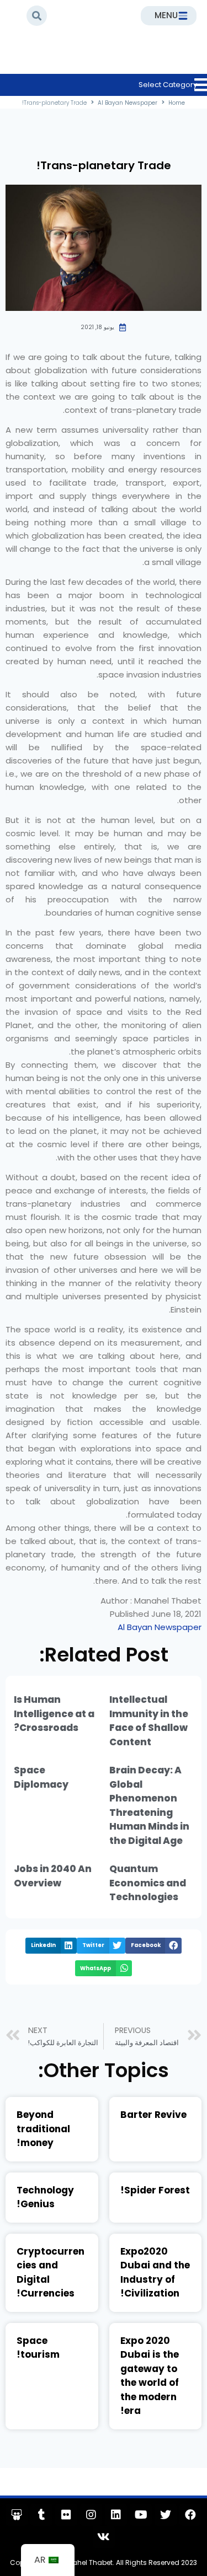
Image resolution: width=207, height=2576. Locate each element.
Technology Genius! (45, 2197)
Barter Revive (153, 2115)
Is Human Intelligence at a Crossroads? (54, 1714)
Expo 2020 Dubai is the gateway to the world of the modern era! (150, 2376)
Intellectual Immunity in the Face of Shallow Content (149, 1721)
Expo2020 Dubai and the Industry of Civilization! (155, 2273)
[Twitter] (166, 2515)
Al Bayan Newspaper (63, 58)
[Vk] (104, 2537)
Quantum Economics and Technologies (148, 1883)
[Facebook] (190, 2515)
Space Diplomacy (41, 1777)
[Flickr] (66, 2515)
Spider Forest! (155, 2190)
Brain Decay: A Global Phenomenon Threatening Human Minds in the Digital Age (149, 1805)
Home (133, 58)
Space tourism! (38, 2348)
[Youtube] (141, 2515)
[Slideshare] (17, 2515)
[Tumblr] (41, 2515)
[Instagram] (91, 2515)
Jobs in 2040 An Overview (53, 1876)
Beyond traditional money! (43, 2129)
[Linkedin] (116, 2515)
